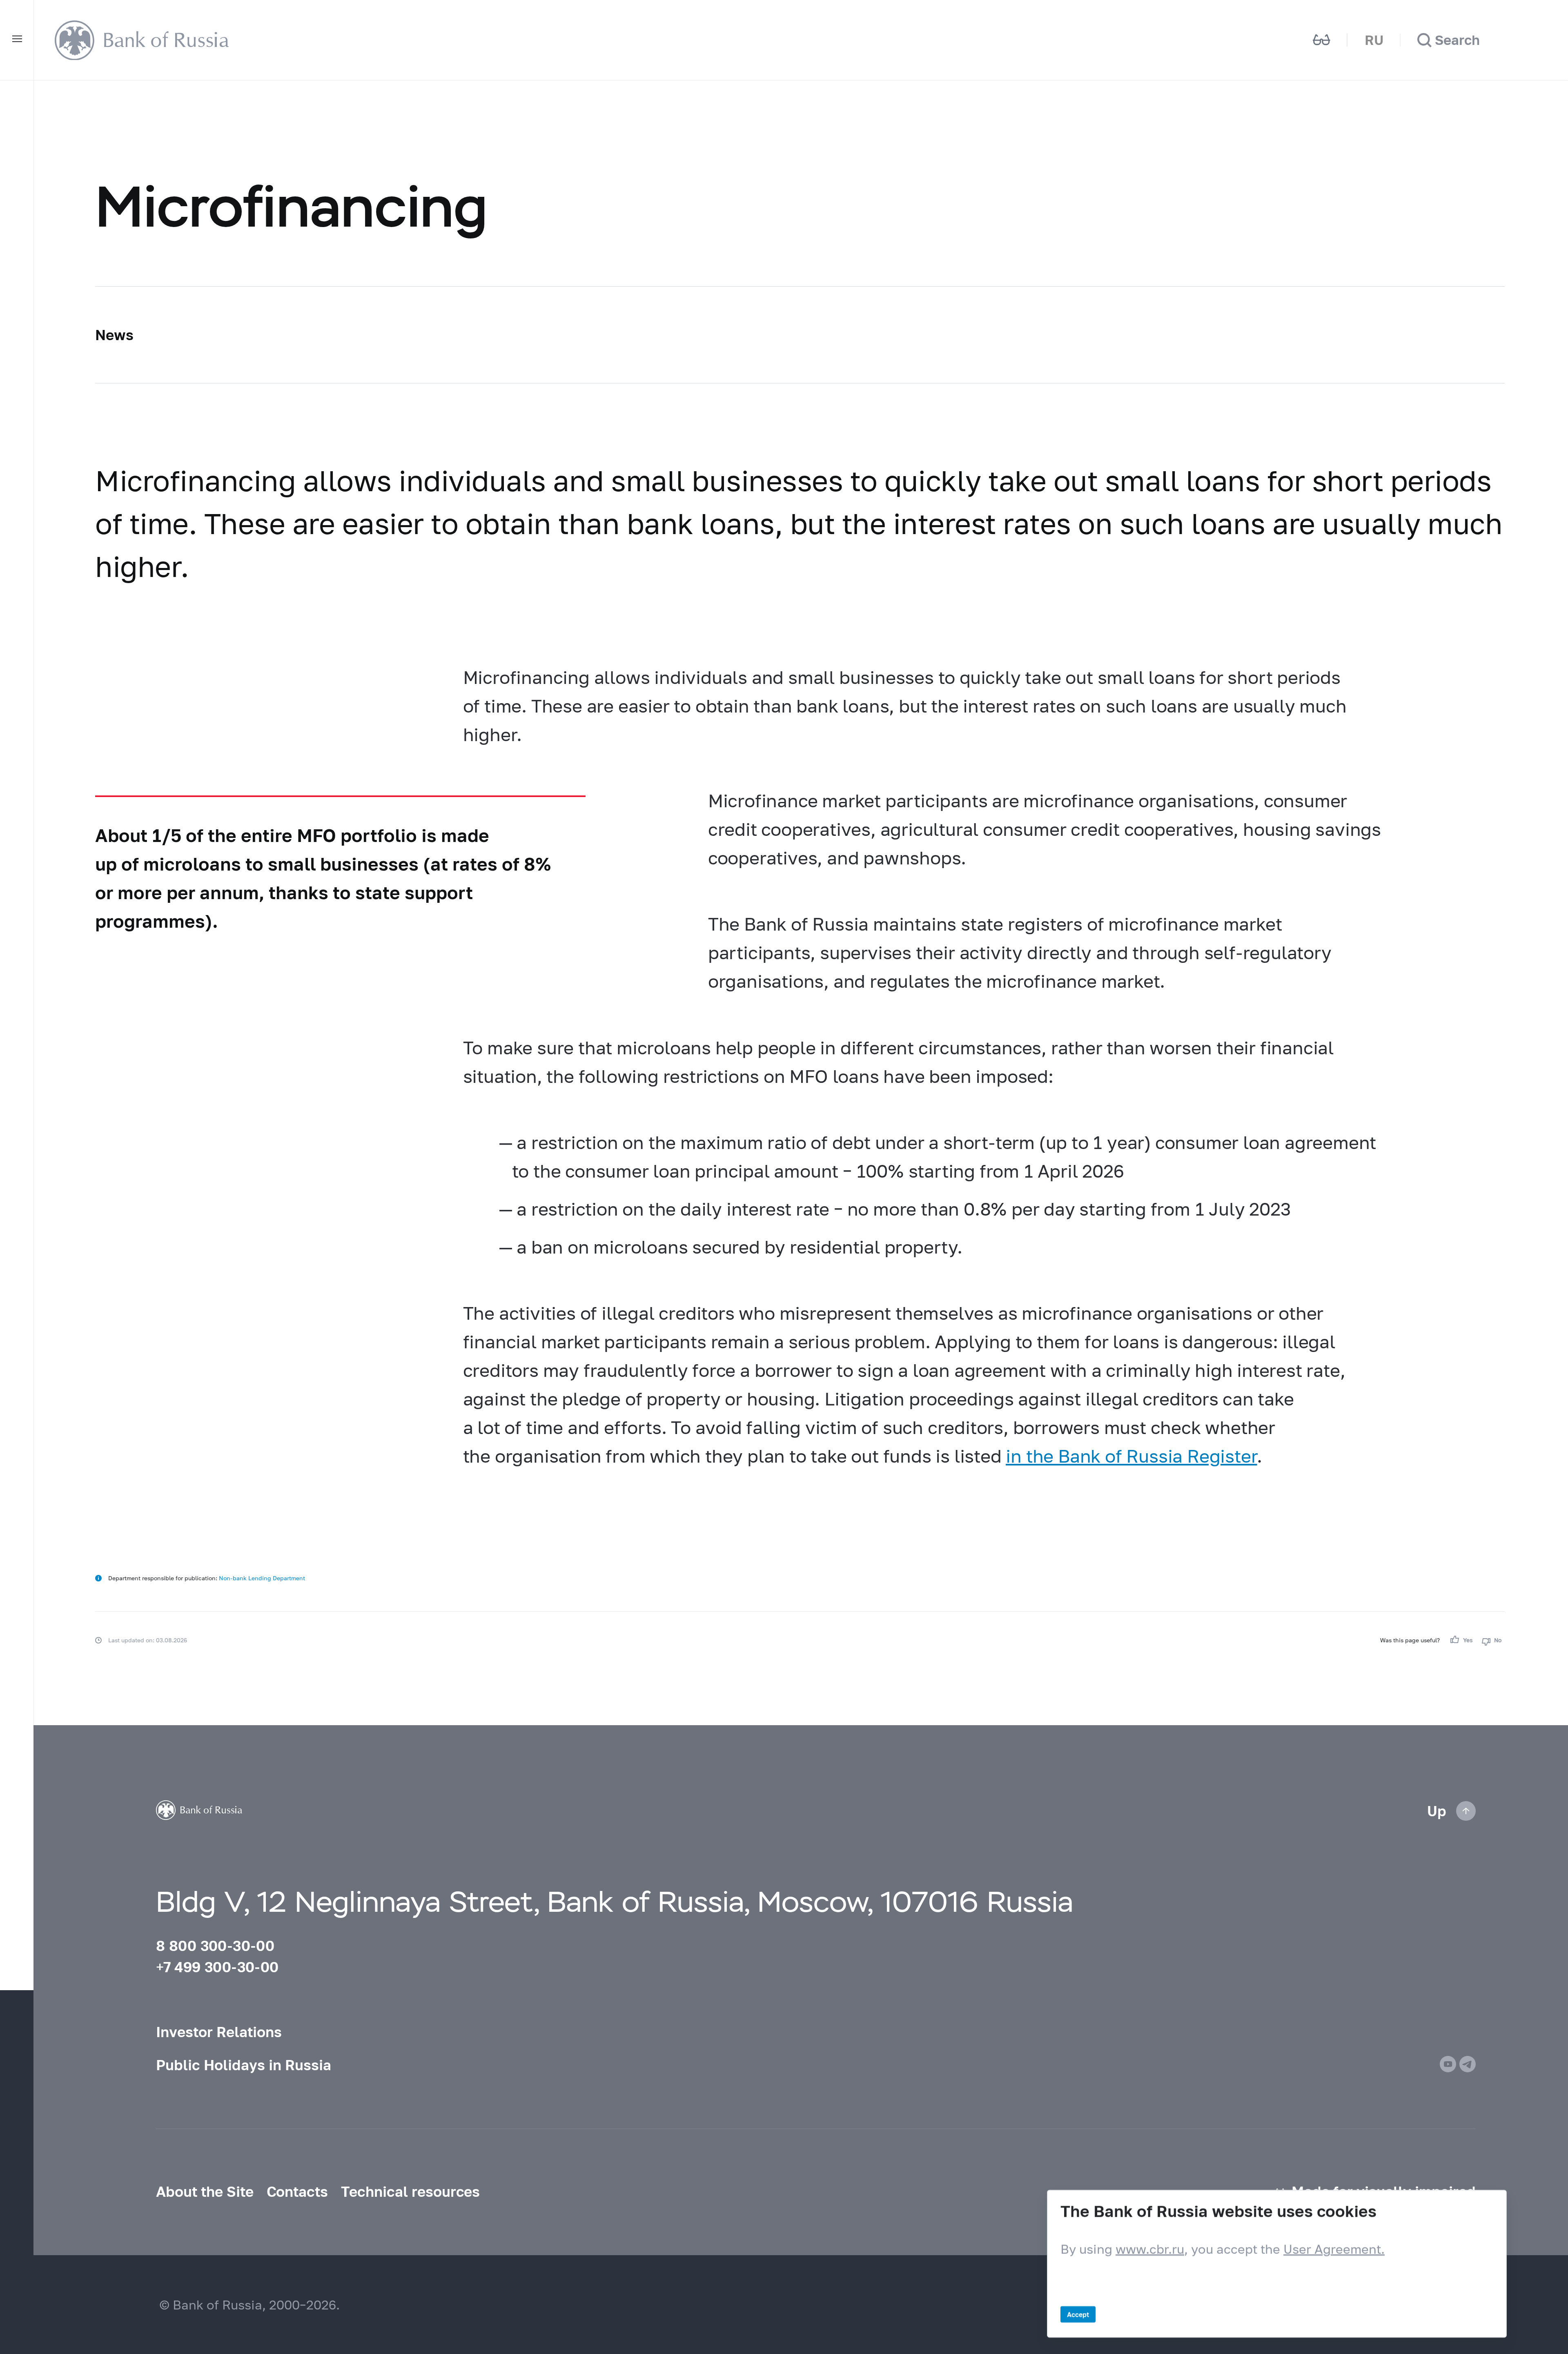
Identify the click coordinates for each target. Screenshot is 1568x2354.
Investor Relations (219, 2032)
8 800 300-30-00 (215, 1946)
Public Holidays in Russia (244, 2065)
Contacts (297, 2191)
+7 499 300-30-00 (217, 1967)
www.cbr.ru (1150, 2249)
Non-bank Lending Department (262, 1578)
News (114, 335)
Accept (1078, 2314)
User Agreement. (1334, 2249)
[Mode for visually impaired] (1322, 40)
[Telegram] (1468, 2064)
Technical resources (410, 2191)
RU (1374, 40)
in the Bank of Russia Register (1131, 1456)
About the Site (205, 2191)
